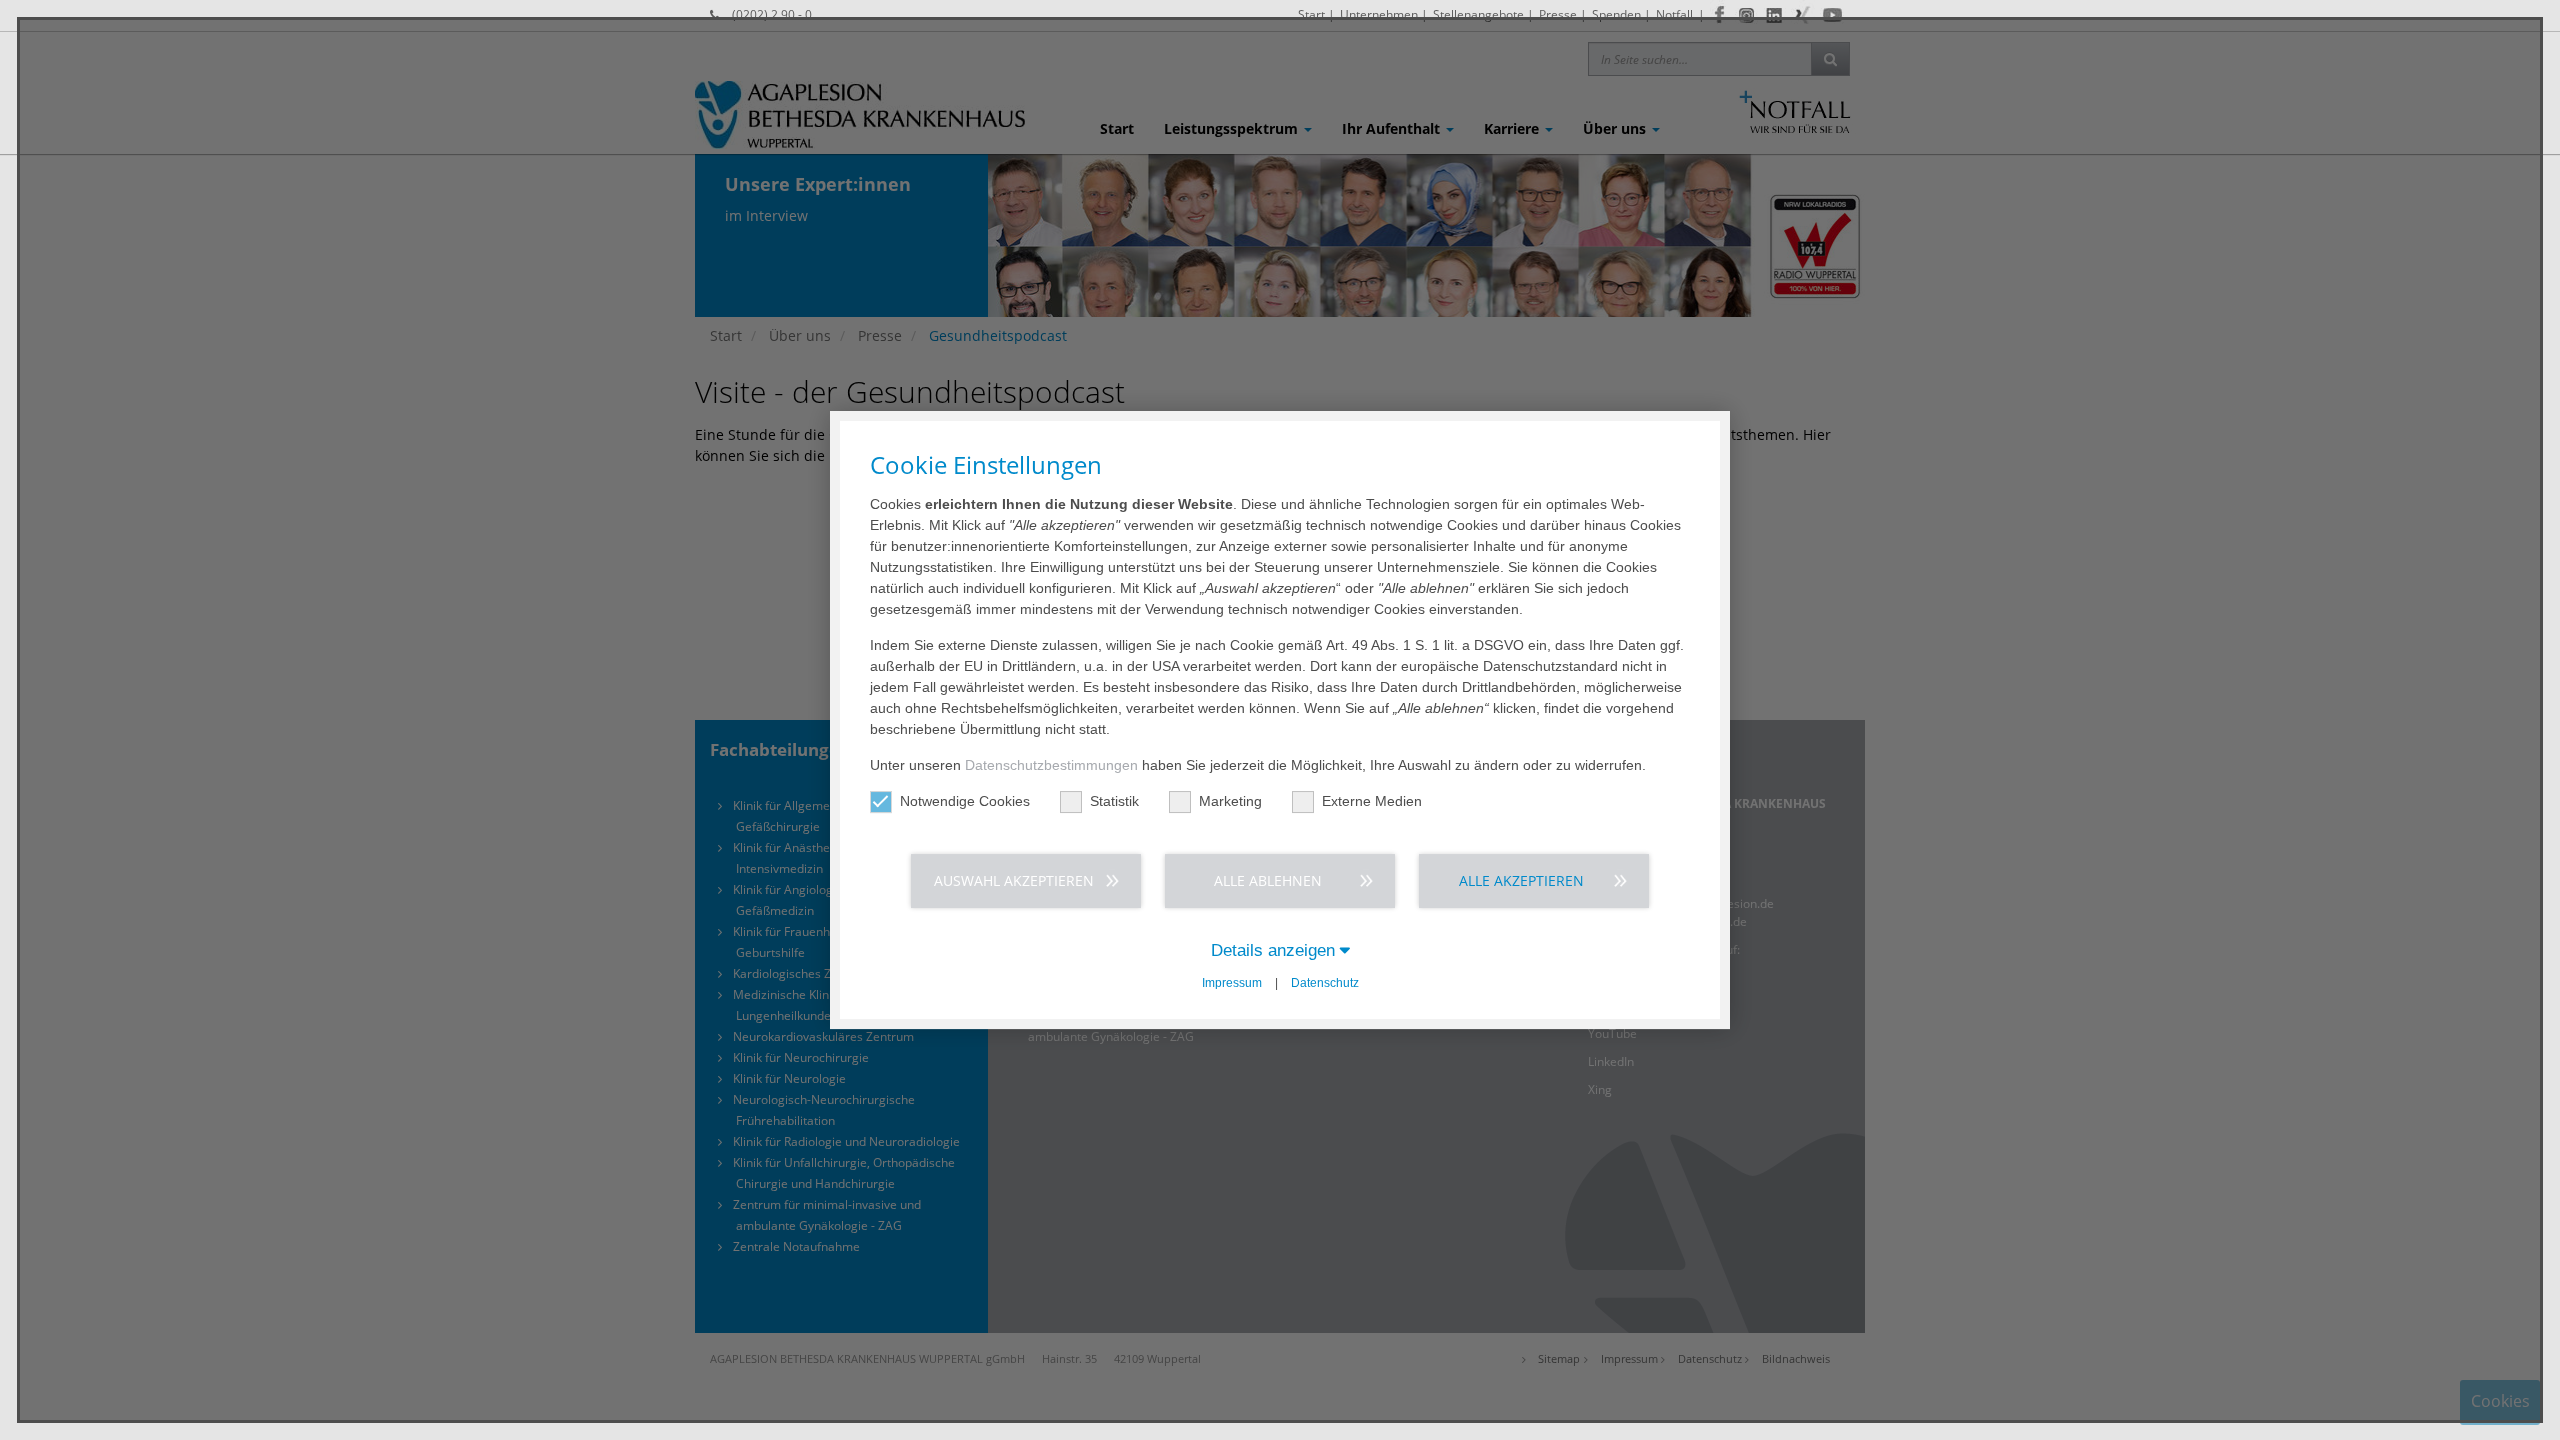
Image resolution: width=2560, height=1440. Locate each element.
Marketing (1230, 801)
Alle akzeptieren (1521, 880)
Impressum (1232, 983)
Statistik (1114, 801)
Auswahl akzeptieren (1014, 880)
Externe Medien (1372, 801)
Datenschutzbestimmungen (1051, 765)
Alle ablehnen (1268, 880)
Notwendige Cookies (965, 801)
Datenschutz (1325, 983)
